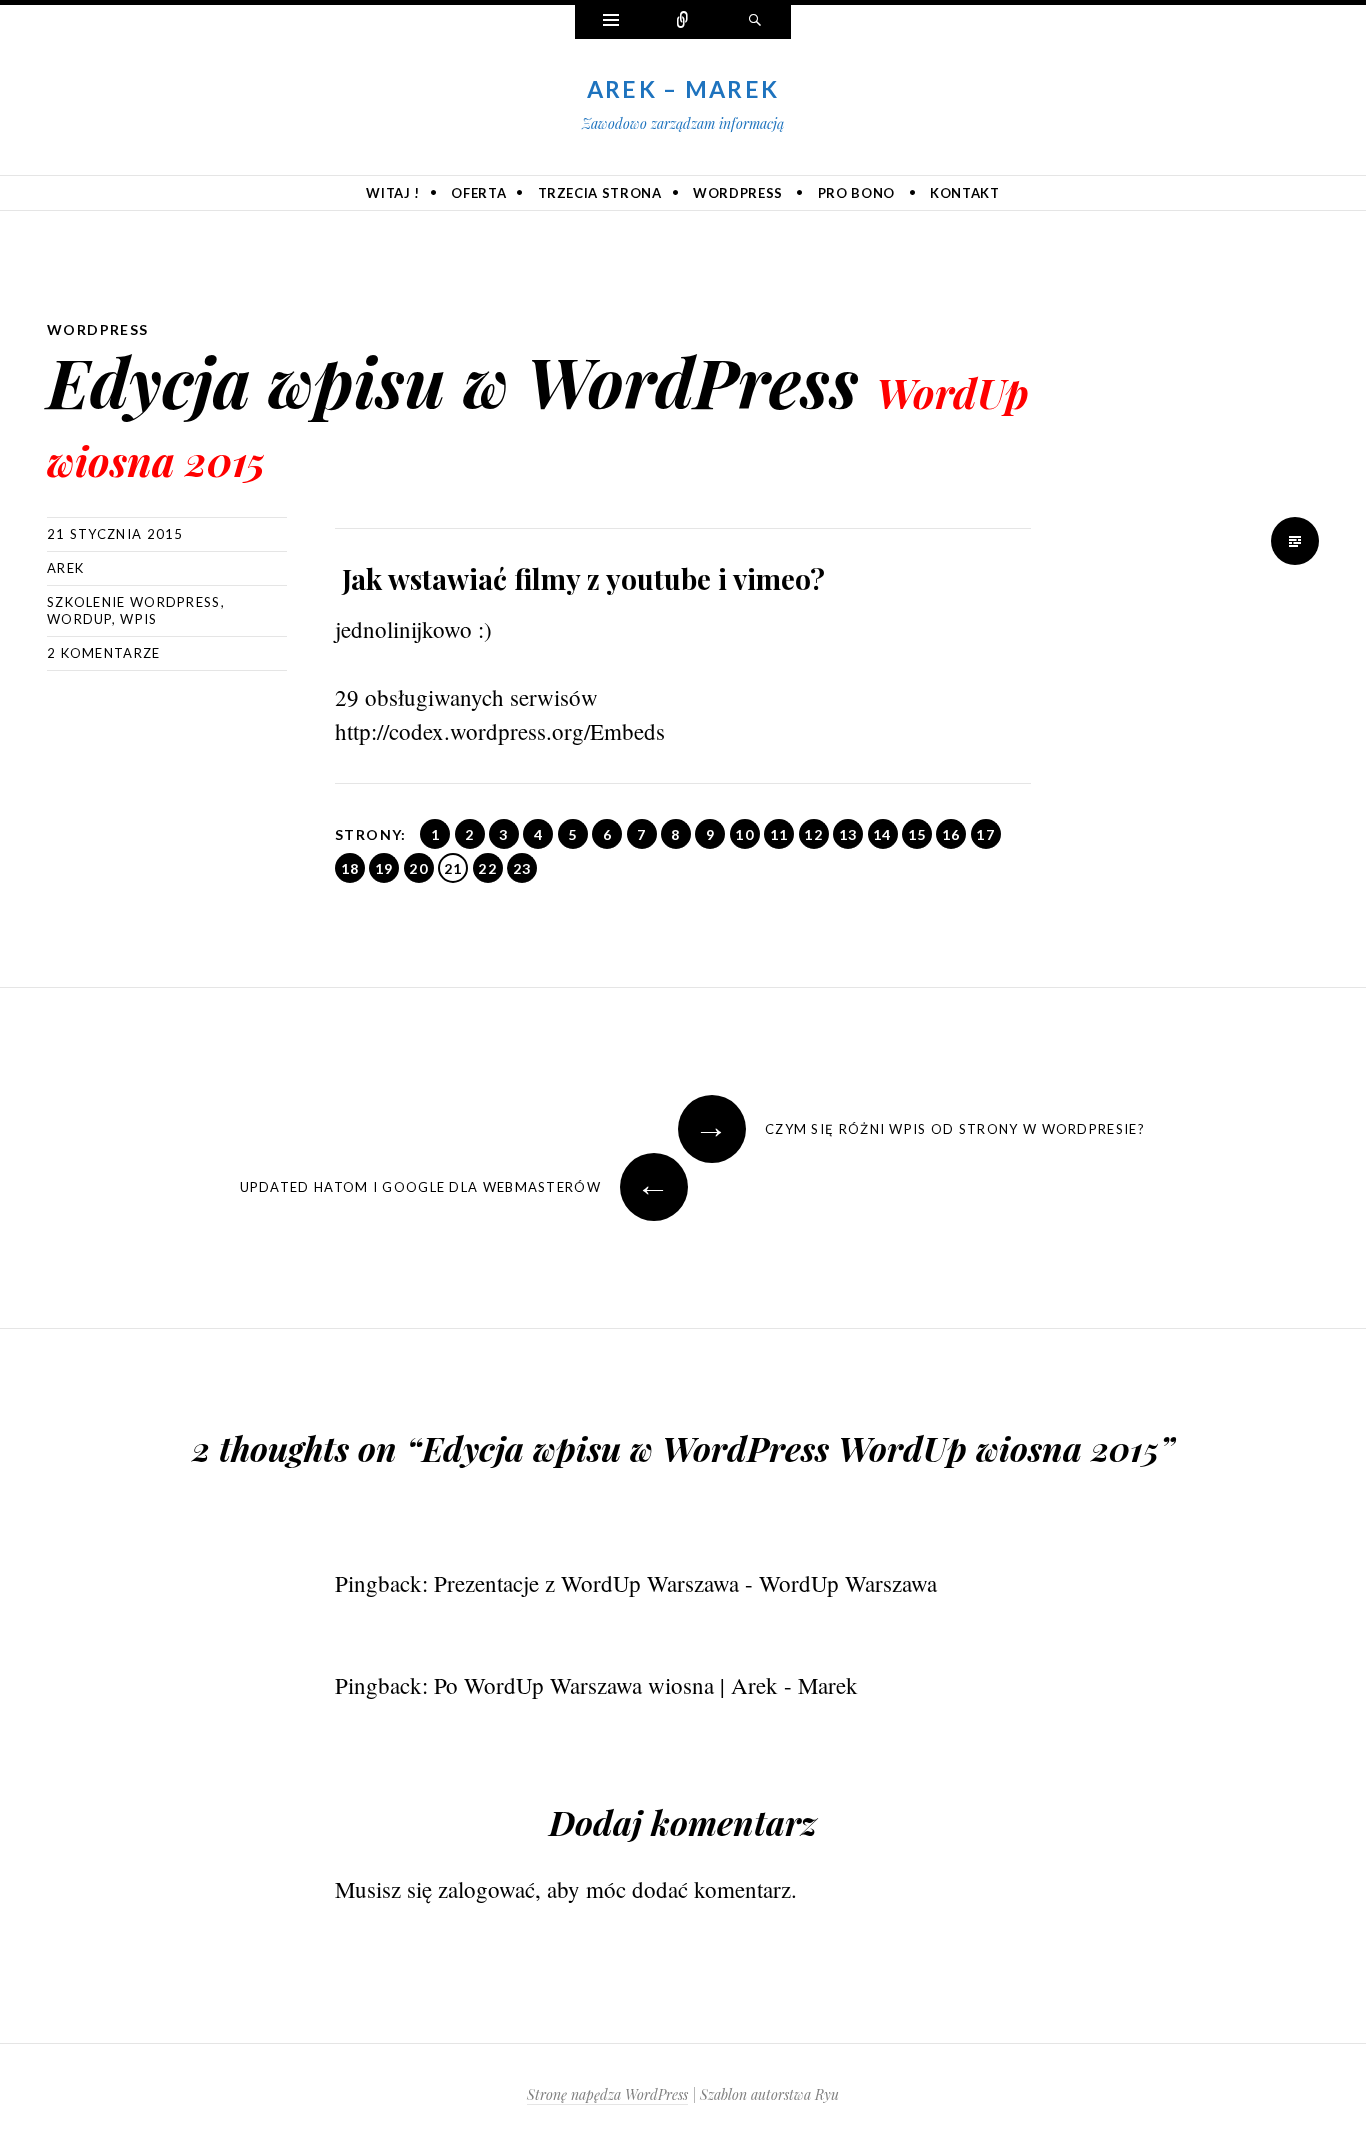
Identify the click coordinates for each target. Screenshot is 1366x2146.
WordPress (738, 193)
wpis (138, 619)
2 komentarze (104, 653)
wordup (79, 619)
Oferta (478, 193)
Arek (65, 568)
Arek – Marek (683, 89)
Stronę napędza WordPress (607, 2094)
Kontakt (965, 193)
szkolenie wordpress (134, 602)
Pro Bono (856, 193)
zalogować (486, 1889)
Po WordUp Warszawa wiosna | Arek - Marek (646, 1685)
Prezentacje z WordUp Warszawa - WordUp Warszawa (685, 1583)
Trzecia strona (600, 193)
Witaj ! (393, 193)
